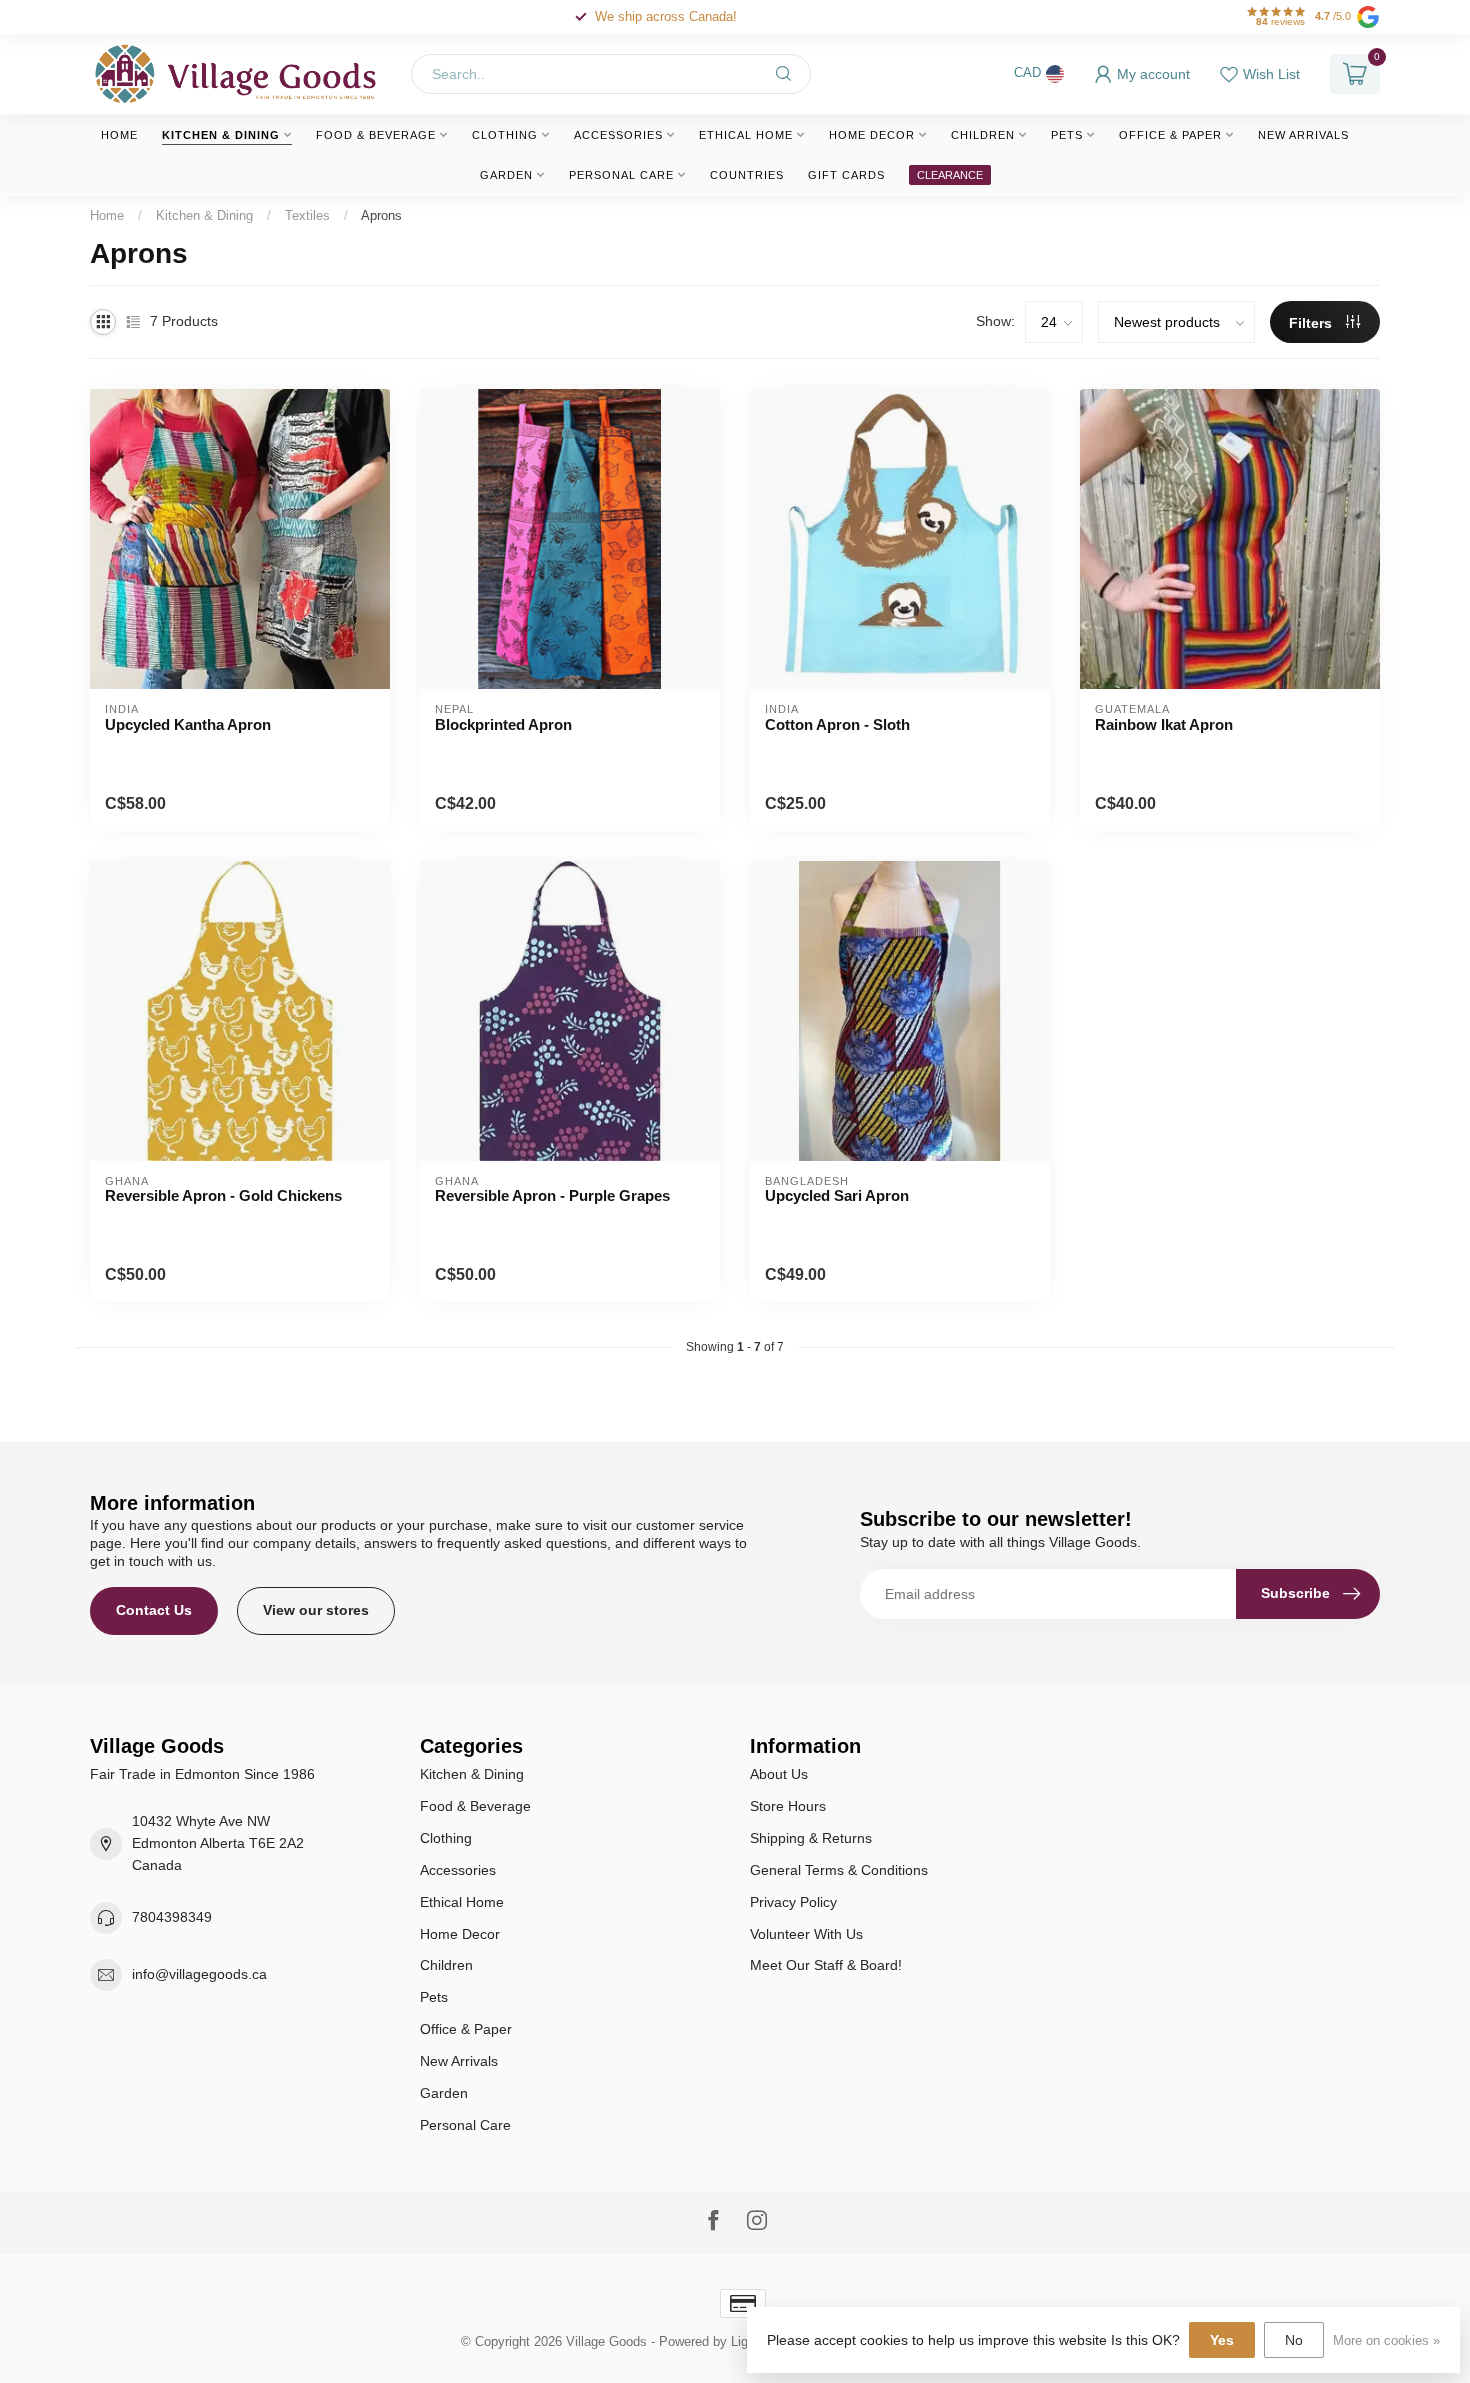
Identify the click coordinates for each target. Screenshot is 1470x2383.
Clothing (505, 135)
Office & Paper (1170, 135)
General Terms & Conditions (839, 1870)
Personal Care (621, 175)
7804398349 (172, 1917)
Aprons (381, 215)
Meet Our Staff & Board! (826, 1965)
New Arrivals (1303, 135)
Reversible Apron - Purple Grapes (552, 1195)
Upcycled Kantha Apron (188, 724)
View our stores (316, 1610)
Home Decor (872, 135)
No (1294, 2340)
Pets (1067, 135)
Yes (1222, 2340)
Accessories (618, 135)
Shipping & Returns (811, 1838)
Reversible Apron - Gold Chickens (223, 1195)
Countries (747, 175)
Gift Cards (846, 175)
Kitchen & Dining (221, 135)
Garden (506, 175)
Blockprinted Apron (503, 724)
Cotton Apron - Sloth (837, 724)
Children (983, 135)
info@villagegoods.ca (199, 1974)
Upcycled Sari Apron (837, 1195)
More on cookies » (1386, 2341)
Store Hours (788, 1806)
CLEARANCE (950, 175)
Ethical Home (746, 135)
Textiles (307, 215)
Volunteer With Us (806, 1934)
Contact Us (154, 1610)
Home (119, 135)
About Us (779, 1774)
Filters (1312, 323)
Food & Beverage (376, 135)
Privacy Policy (793, 1902)
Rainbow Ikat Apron (1164, 724)
